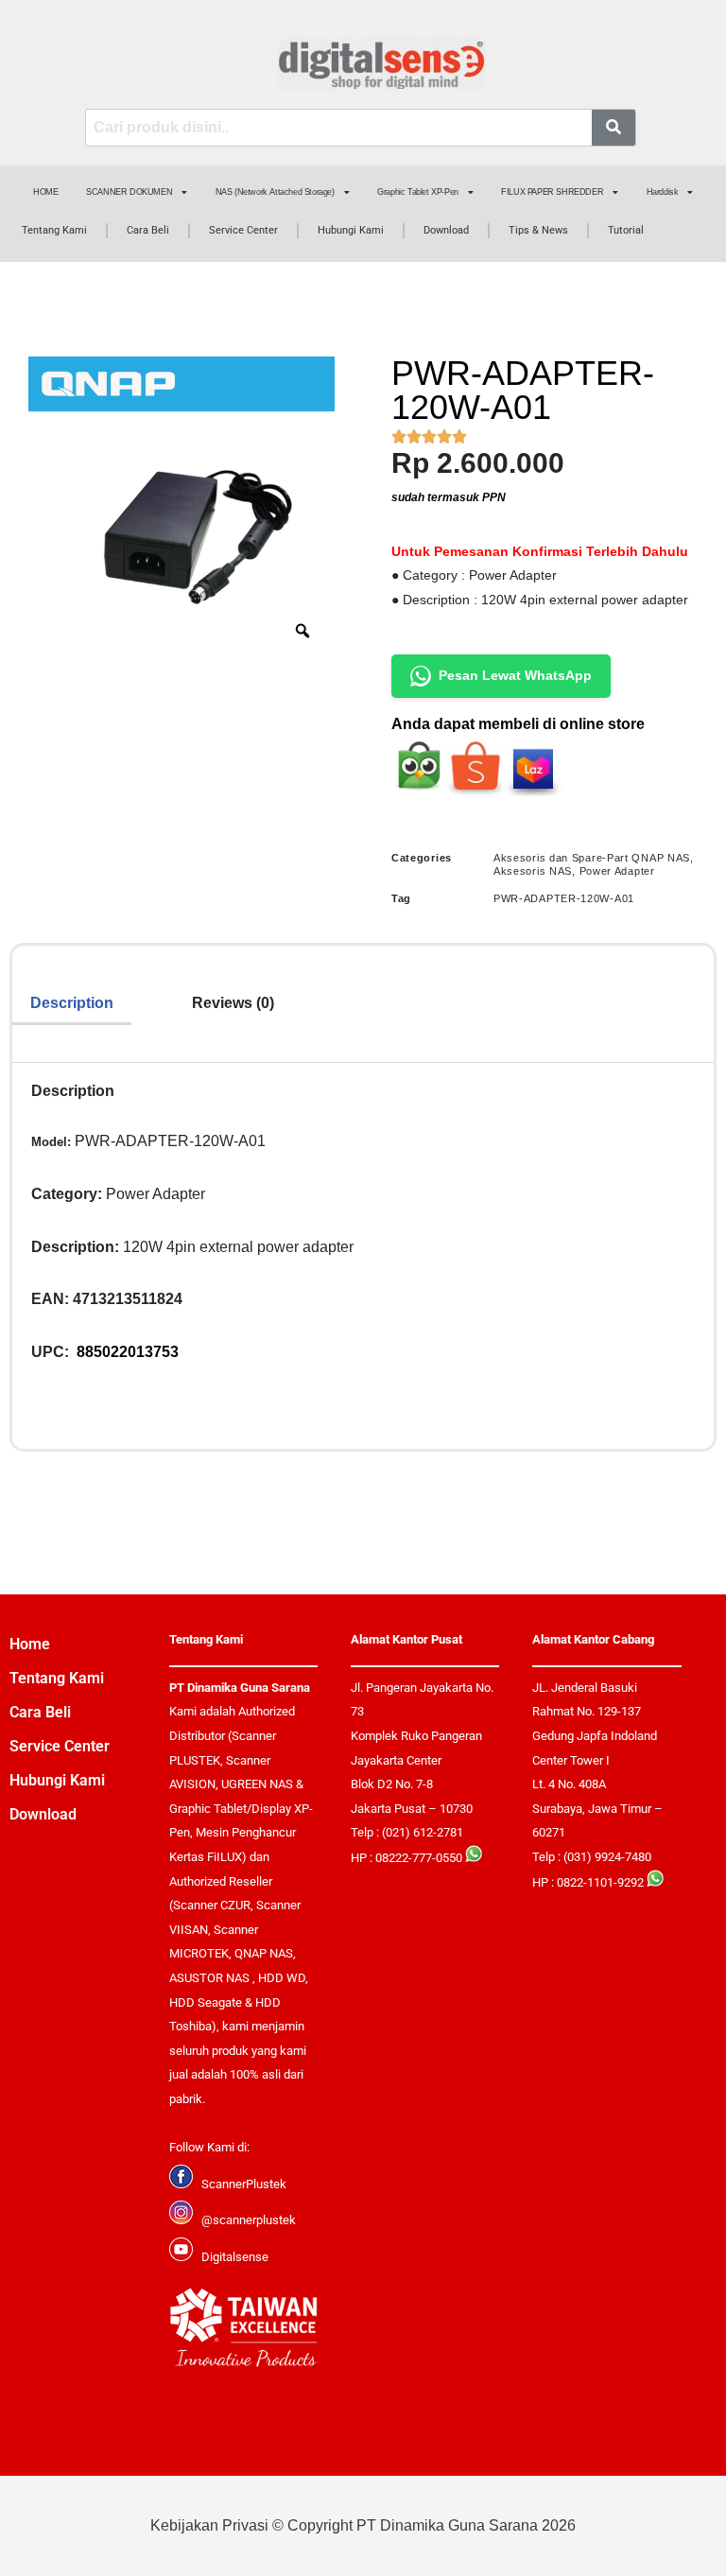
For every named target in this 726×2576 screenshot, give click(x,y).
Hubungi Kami (351, 230)
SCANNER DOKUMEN (129, 192)
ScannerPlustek (244, 2184)
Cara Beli (148, 230)
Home (30, 1644)
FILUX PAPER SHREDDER (552, 192)
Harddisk (663, 192)
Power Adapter (617, 871)
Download (446, 230)
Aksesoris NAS (533, 871)
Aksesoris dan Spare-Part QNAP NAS (592, 858)
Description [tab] (72, 1003)
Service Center (243, 230)
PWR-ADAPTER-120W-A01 (564, 898)
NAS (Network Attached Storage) (275, 192)
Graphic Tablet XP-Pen (418, 192)
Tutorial (626, 230)
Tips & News (538, 230)
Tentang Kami (54, 230)
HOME (45, 192)
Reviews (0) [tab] (233, 1003)
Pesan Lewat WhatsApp (515, 675)
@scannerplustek (249, 2220)
